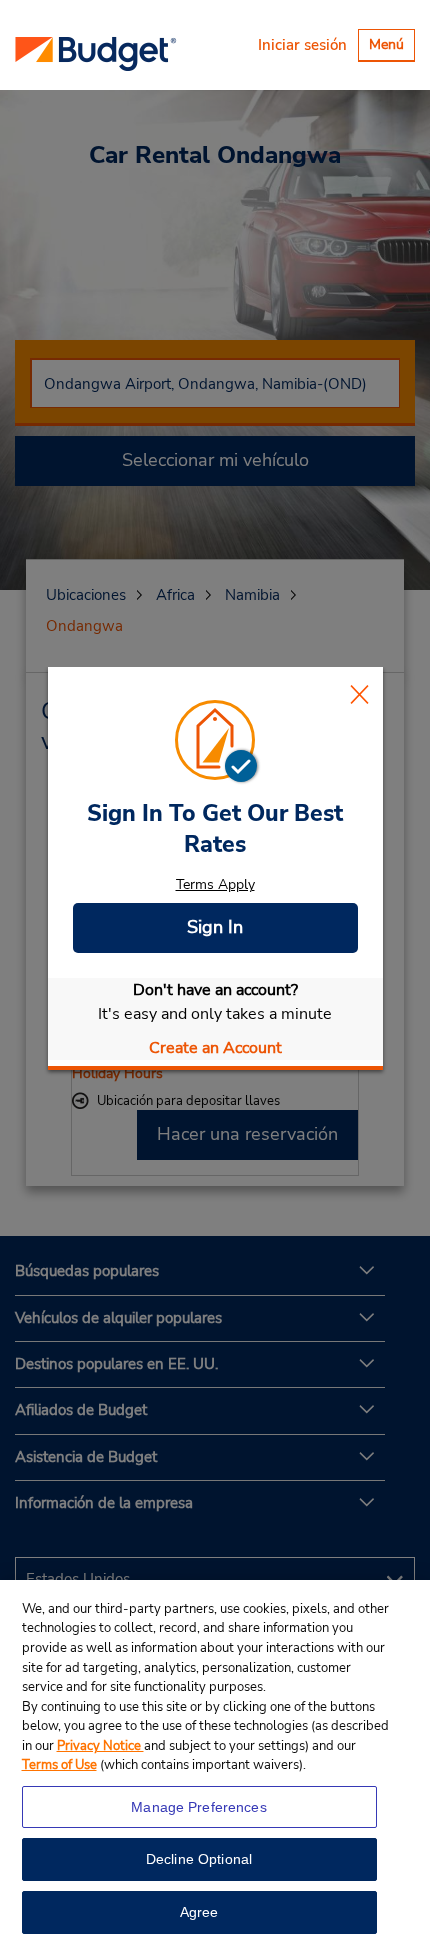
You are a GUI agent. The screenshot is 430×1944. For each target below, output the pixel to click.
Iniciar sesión (302, 45)
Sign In (215, 927)
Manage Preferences (199, 1807)
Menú (391, 47)
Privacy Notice (100, 1746)
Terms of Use (59, 1765)
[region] (215, 1762)
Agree (199, 1912)
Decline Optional (199, 1859)
